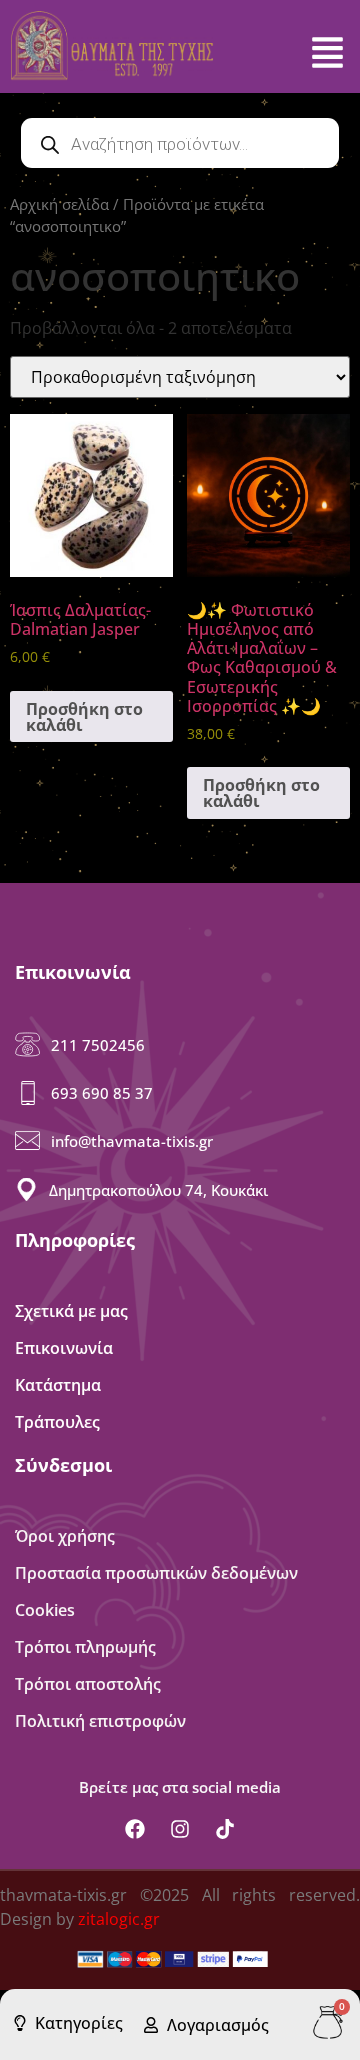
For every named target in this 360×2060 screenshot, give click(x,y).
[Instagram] (180, 1829)
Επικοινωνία (64, 1348)
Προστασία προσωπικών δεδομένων (156, 1573)
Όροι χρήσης (65, 1536)
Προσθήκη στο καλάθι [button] (84, 717)
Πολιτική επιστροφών (100, 1721)
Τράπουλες (57, 1422)
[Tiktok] (225, 1829)
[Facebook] (135, 1829)
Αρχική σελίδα (59, 204)
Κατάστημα (58, 1385)
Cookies (45, 1610)
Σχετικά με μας (71, 1311)
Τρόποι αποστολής (88, 1684)
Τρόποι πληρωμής (85, 1647)
